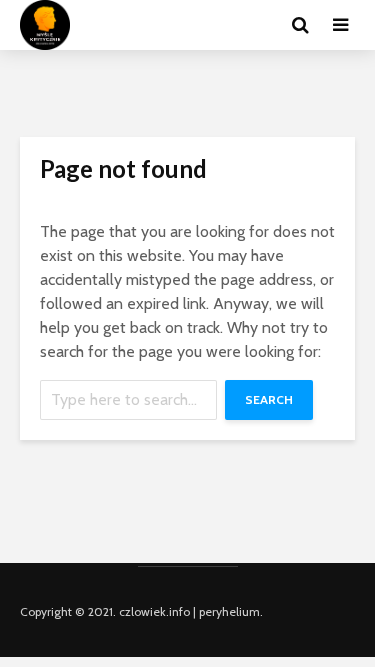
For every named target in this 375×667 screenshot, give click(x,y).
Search (269, 399)
